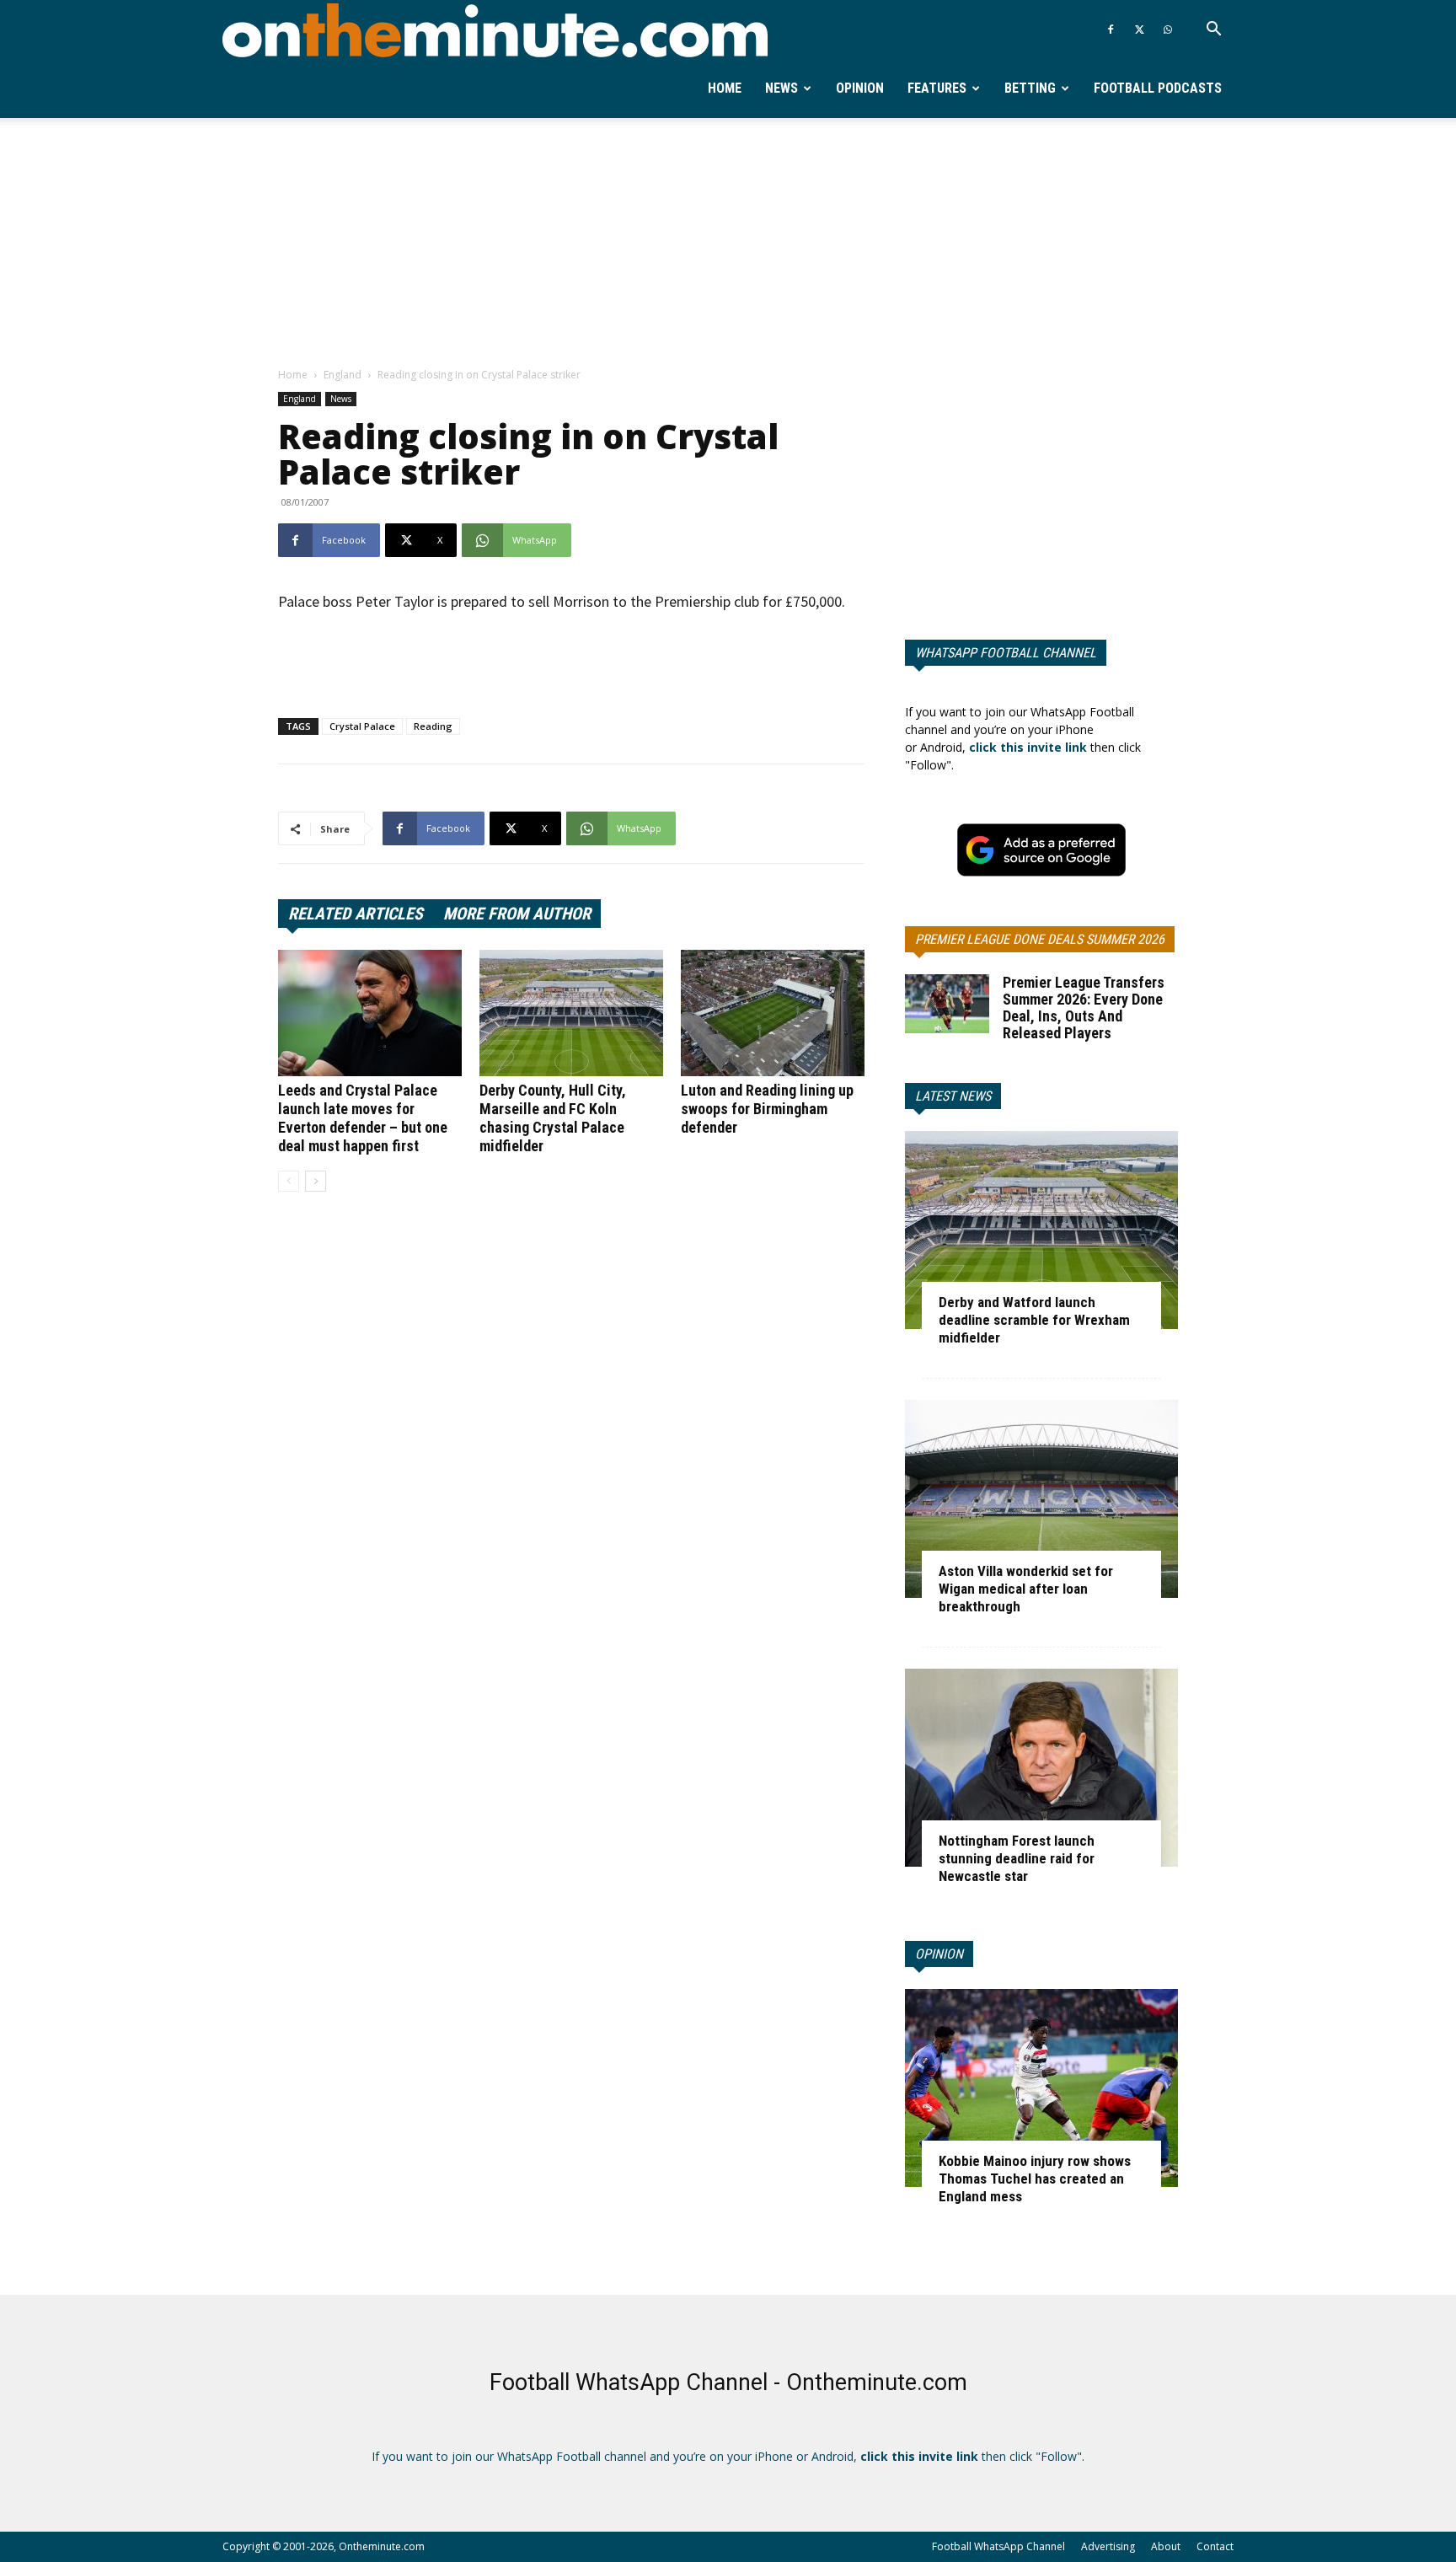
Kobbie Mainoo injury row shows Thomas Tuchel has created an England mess (1035, 2179)
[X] (1139, 29)
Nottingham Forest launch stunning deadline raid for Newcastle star (1017, 1858)
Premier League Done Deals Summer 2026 (1040, 939)
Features (937, 88)
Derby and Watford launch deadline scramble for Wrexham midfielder (1034, 1320)
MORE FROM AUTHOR (517, 914)
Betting (1030, 88)
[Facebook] (1111, 29)
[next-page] (316, 1181)
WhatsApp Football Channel (1006, 653)
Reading (433, 726)
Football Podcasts (1158, 88)
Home (725, 88)
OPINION (939, 1954)
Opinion (860, 88)
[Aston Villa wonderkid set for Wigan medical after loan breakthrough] (1041, 1499)
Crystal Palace (362, 726)
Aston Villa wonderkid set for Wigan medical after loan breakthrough (1026, 1589)
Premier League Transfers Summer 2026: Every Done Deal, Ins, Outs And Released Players (1084, 1008)
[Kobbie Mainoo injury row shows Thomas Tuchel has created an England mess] (1041, 2088)
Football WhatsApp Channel (998, 2546)
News (782, 88)
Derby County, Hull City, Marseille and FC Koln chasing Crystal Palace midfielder (553, 1118)
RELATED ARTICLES (356, 914)
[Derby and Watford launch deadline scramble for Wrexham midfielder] (1041, 1230)
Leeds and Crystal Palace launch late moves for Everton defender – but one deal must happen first (363, 1118)
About (1166, 2546)
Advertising (1108, 2546)
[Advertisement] (728, 244)
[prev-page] (289, 1181)
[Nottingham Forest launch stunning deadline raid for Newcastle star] (1041, 1768)
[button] (1213, 31)
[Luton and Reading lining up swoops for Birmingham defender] (773, 1013)
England (343, 375)
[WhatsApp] (1168, 29)
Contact (1215, 2546)
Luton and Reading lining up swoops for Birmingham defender (767, 1109)
